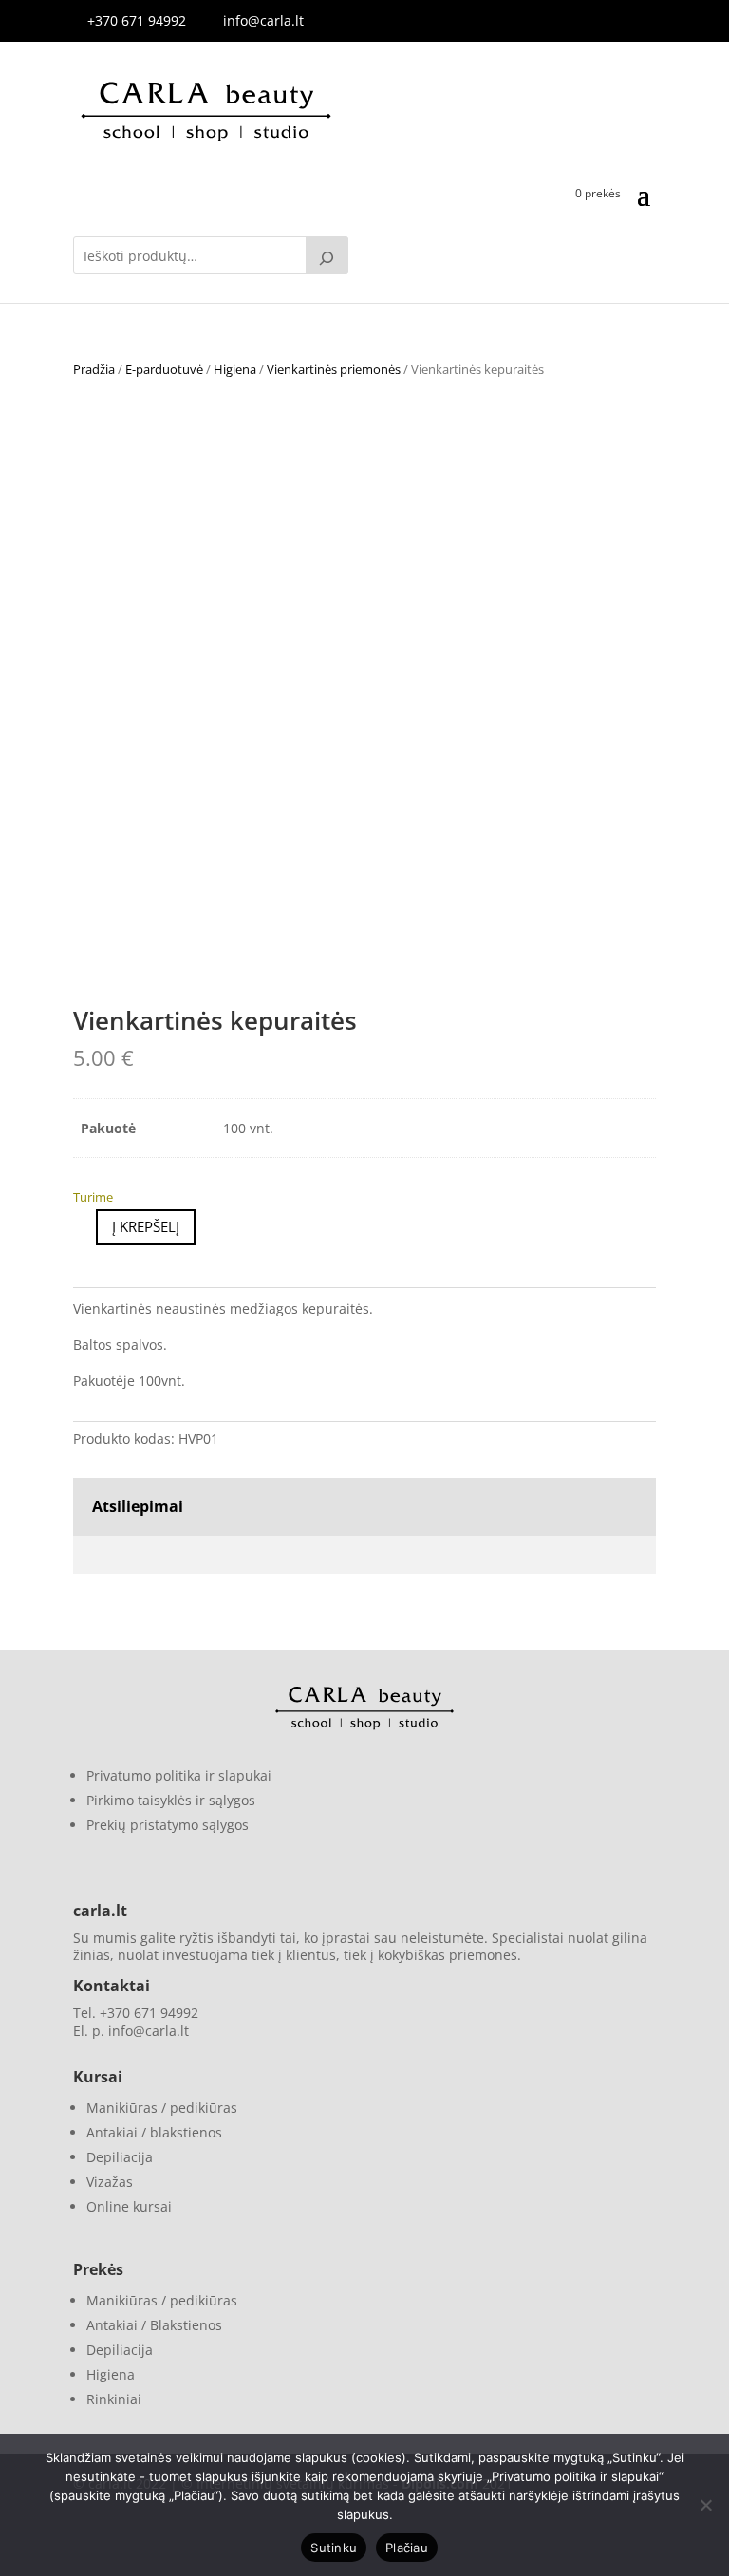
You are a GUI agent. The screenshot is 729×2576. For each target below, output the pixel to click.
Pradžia (94, 369)
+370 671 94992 (137, 20)
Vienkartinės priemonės (334, 369)
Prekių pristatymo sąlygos (168, 1825)
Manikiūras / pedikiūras (162, 2108)
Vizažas (110, 2182)
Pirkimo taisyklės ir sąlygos (171, 1800)
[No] (705, 2505)
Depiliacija (120, 2157)
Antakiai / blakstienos (154, 2132)
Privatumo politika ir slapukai (179, 1775)
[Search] (327, 255)
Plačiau (407, 2548)
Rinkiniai (114, 2399)
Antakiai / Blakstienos (154, 2325)
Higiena (235, 369)
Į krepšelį (146, 1226)
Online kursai (129, 2206)
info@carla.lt (263, 20)
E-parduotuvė (164, 369)
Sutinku (334, 2548)
